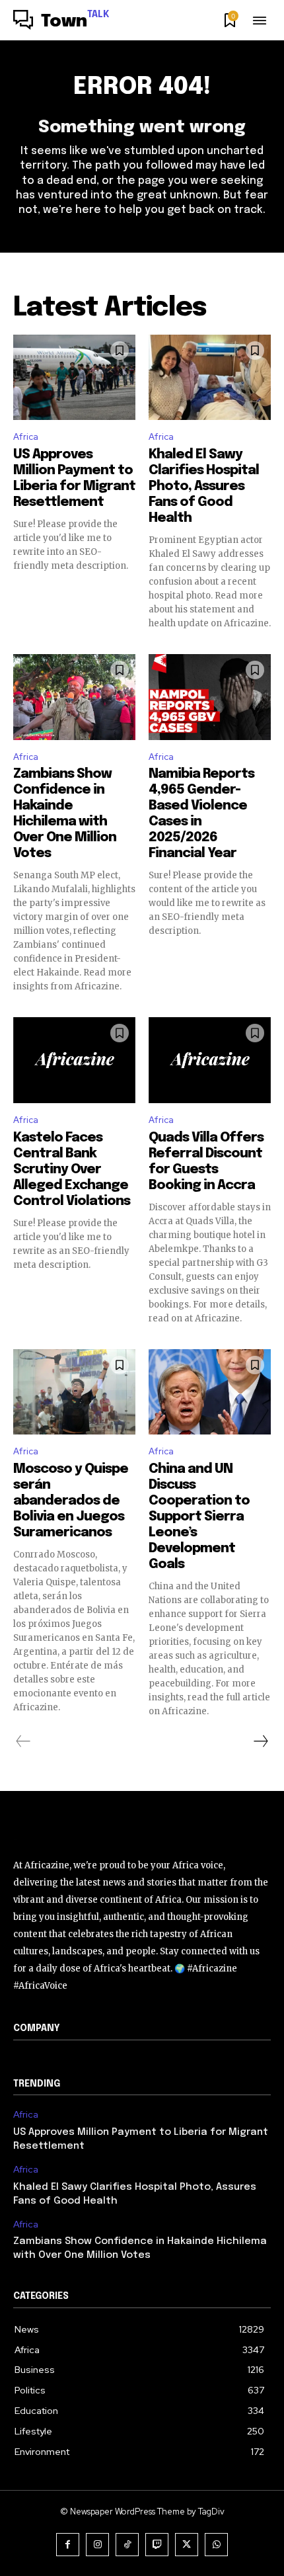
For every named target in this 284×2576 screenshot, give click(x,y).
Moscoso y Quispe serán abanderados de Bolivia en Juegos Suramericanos (71, 1501)
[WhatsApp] (216, 2545)
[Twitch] (157, 2545)
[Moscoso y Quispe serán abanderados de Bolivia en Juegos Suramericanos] (74, 1392)
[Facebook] (68, 2545)
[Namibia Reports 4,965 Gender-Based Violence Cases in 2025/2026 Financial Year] (210, 697)
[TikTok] (127, 2545)
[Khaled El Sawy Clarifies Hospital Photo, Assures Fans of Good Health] (210, 378)
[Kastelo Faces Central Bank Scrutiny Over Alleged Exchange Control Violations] (74, 1060)
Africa (26, 437)
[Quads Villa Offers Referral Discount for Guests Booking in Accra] (210, 1060)
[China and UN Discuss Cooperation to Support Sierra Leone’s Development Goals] (210, 1392)
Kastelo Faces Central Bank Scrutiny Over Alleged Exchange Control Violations (72, 1170)
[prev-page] (23, 1741)
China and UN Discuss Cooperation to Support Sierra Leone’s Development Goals (199, 1517)
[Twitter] (187, 2545)
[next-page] (260, 1741)
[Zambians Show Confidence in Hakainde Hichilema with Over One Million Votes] (74, 697)
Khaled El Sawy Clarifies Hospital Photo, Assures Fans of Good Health (204, 486)
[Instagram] (97, 2545)
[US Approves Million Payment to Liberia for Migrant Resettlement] (74, 378)
